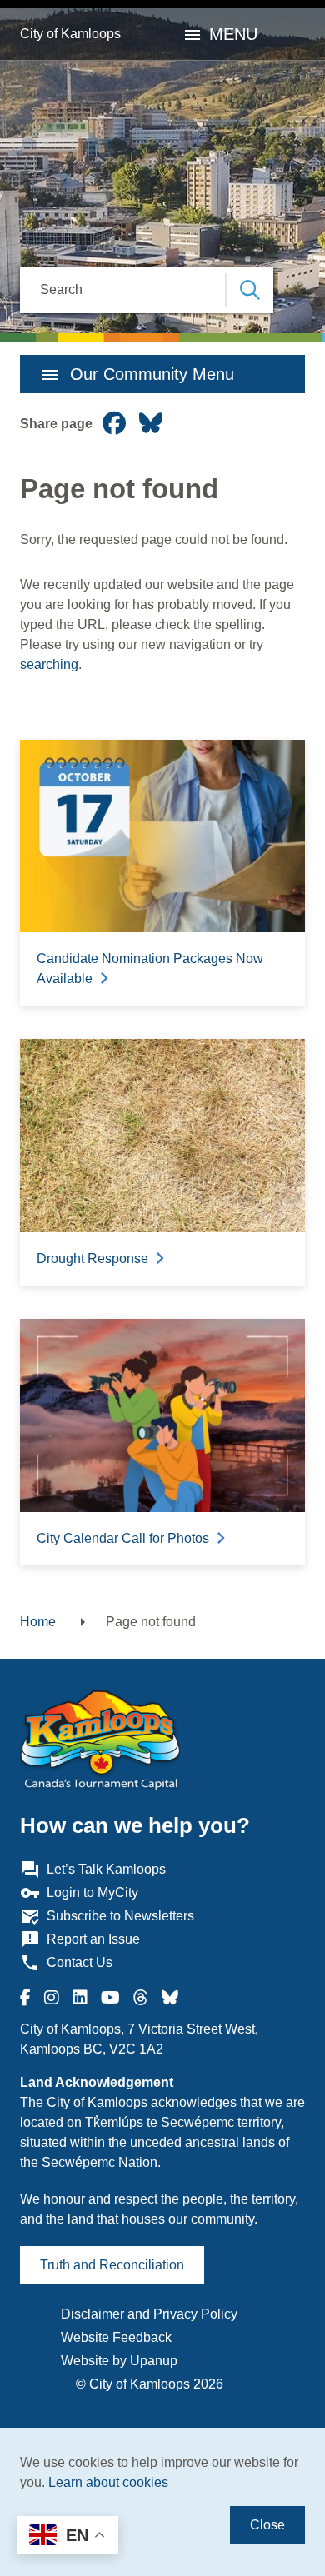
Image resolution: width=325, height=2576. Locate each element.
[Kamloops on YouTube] (110, 1998)
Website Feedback (116, 2337)
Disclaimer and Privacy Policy (149, 2314)
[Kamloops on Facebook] (25, 1998)
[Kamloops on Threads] (141, 1998)
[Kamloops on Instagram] (52, 1998)
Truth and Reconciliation (112, 2265)
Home (38, 1622)
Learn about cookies (108, 2482)
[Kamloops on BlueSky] (170, 1998)
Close (267, 2525)
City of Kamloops (70, 34)
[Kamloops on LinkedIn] (80, 1998)
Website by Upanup (119, 2361)
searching (49, 664)
